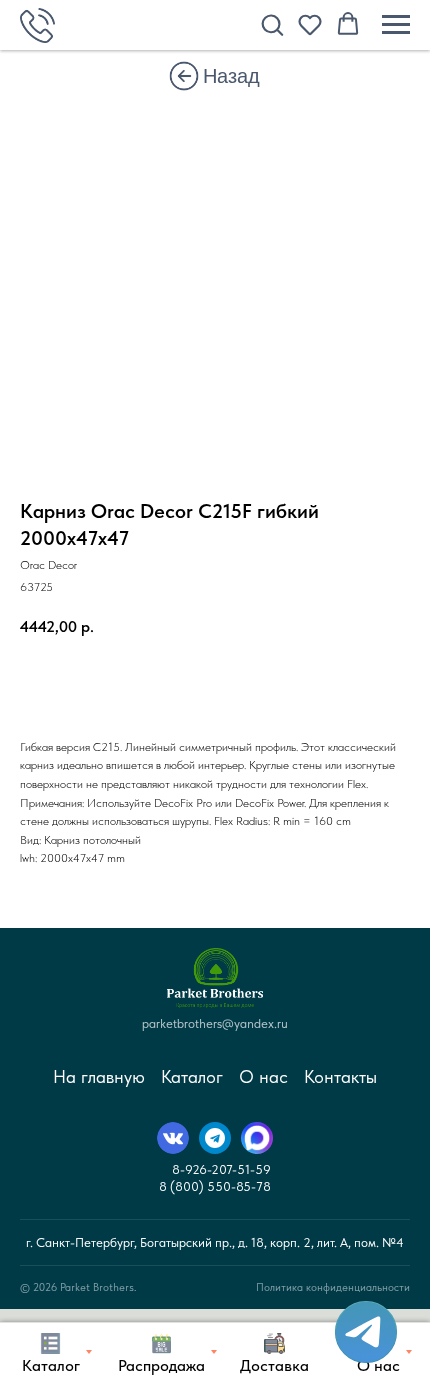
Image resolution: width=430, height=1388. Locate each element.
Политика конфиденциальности (333, 1287)
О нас (263, 1076)
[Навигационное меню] (396, 25)
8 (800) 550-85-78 (215, 1186)
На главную (99, 1076)
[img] (184, 76)
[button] (272, 24)
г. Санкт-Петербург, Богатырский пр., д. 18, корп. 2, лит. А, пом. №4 (215, 1242)
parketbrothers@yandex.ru (215, 1023)
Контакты (340, 1076)
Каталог (192, 1076)
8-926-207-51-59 (221, 1169)
